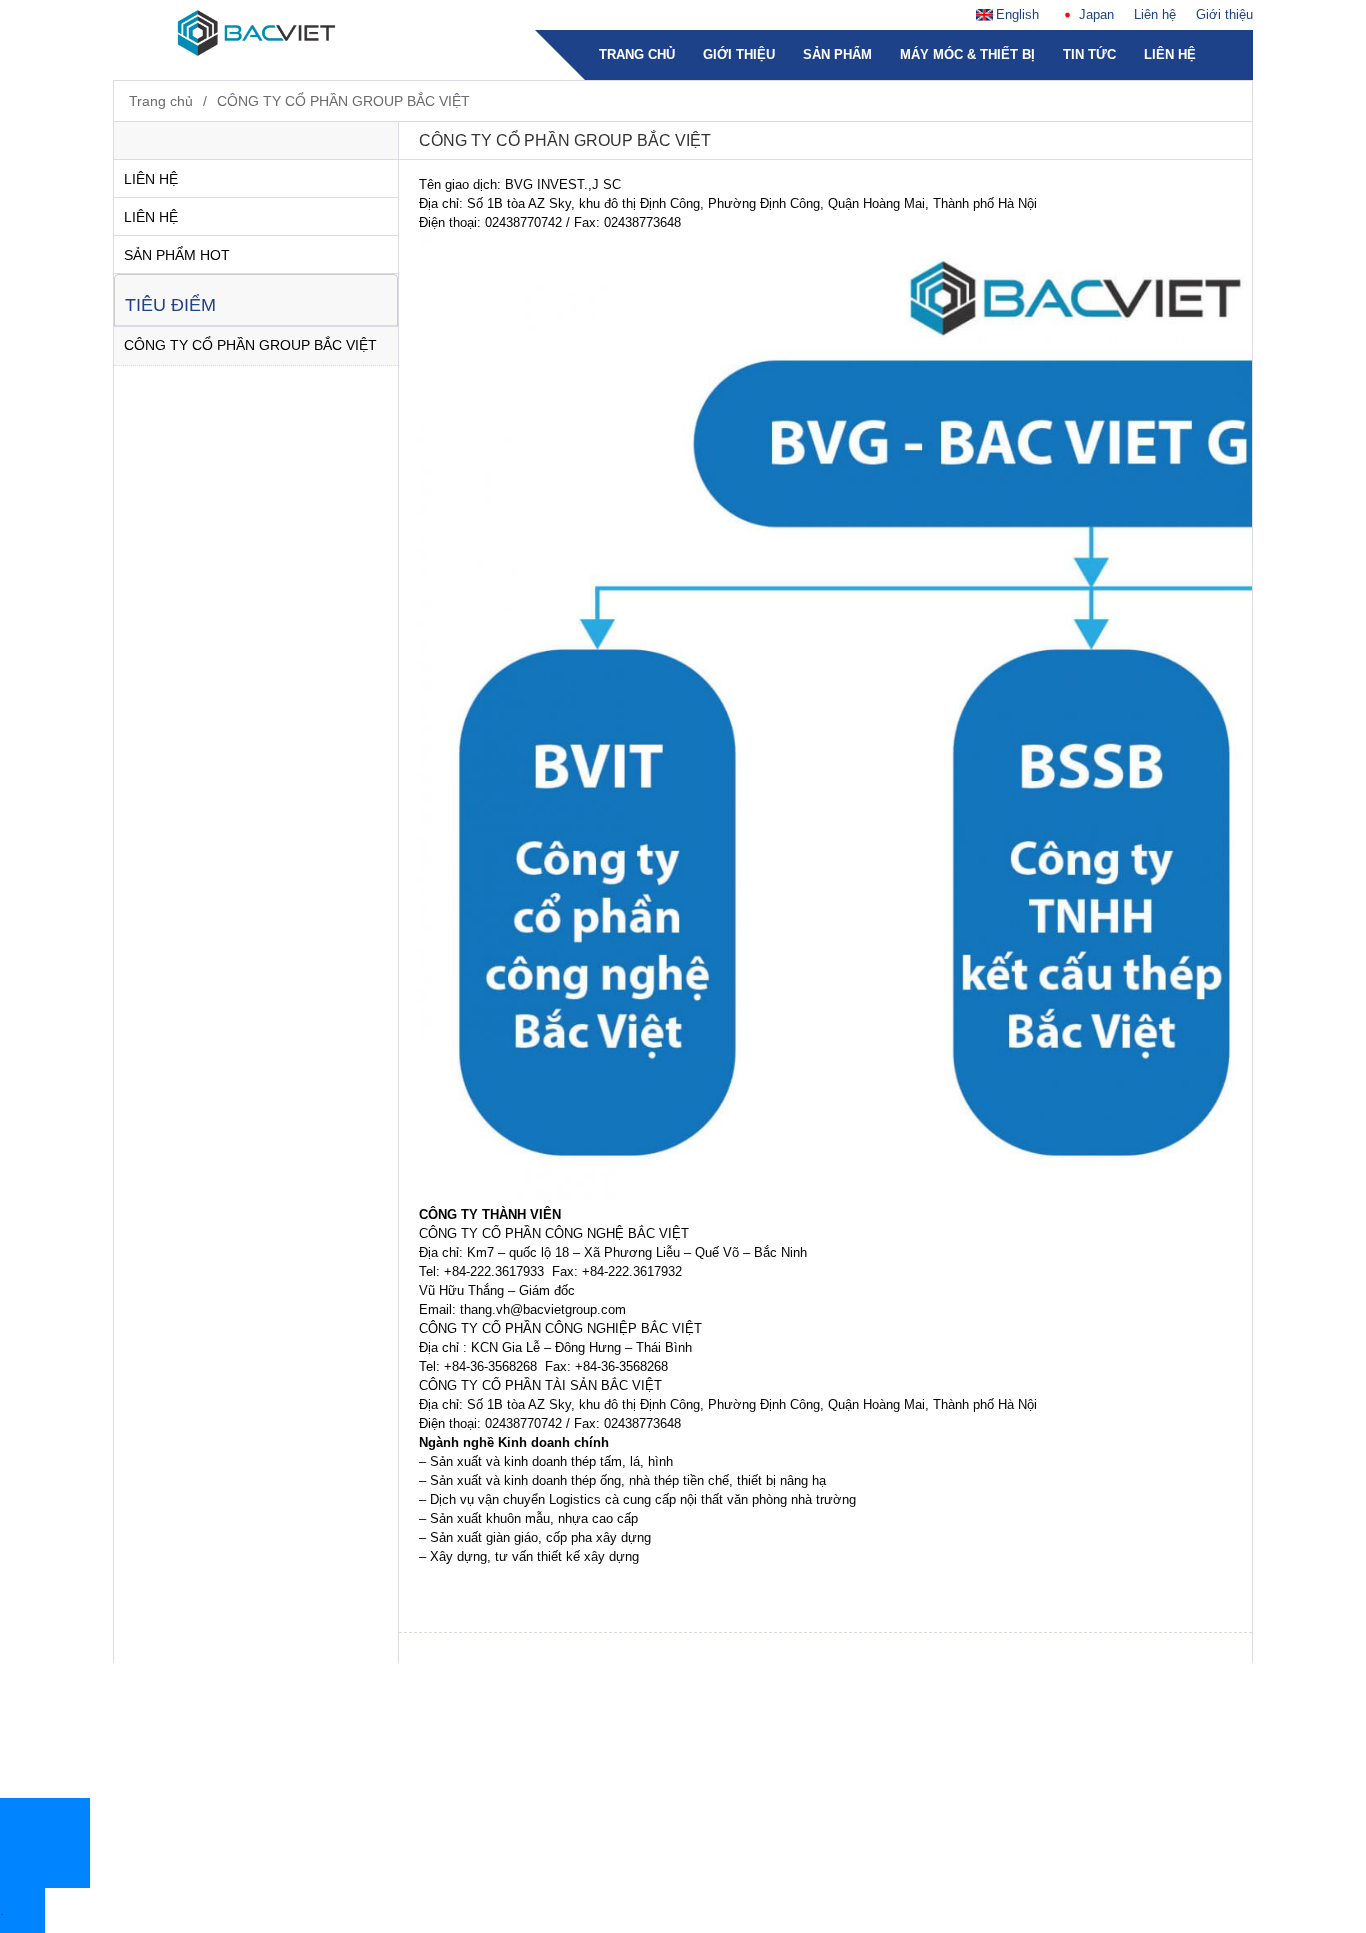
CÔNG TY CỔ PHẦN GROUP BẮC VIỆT (343, 101)
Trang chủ (637, 54)
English (1017, 14)
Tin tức (1089, 54)
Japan (1096, 14)
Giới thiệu (1224, 14)
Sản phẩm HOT (177, 255)
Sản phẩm (837, 54)
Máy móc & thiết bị (967, 54)
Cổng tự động (458, 1588)
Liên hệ (1155, 14)
